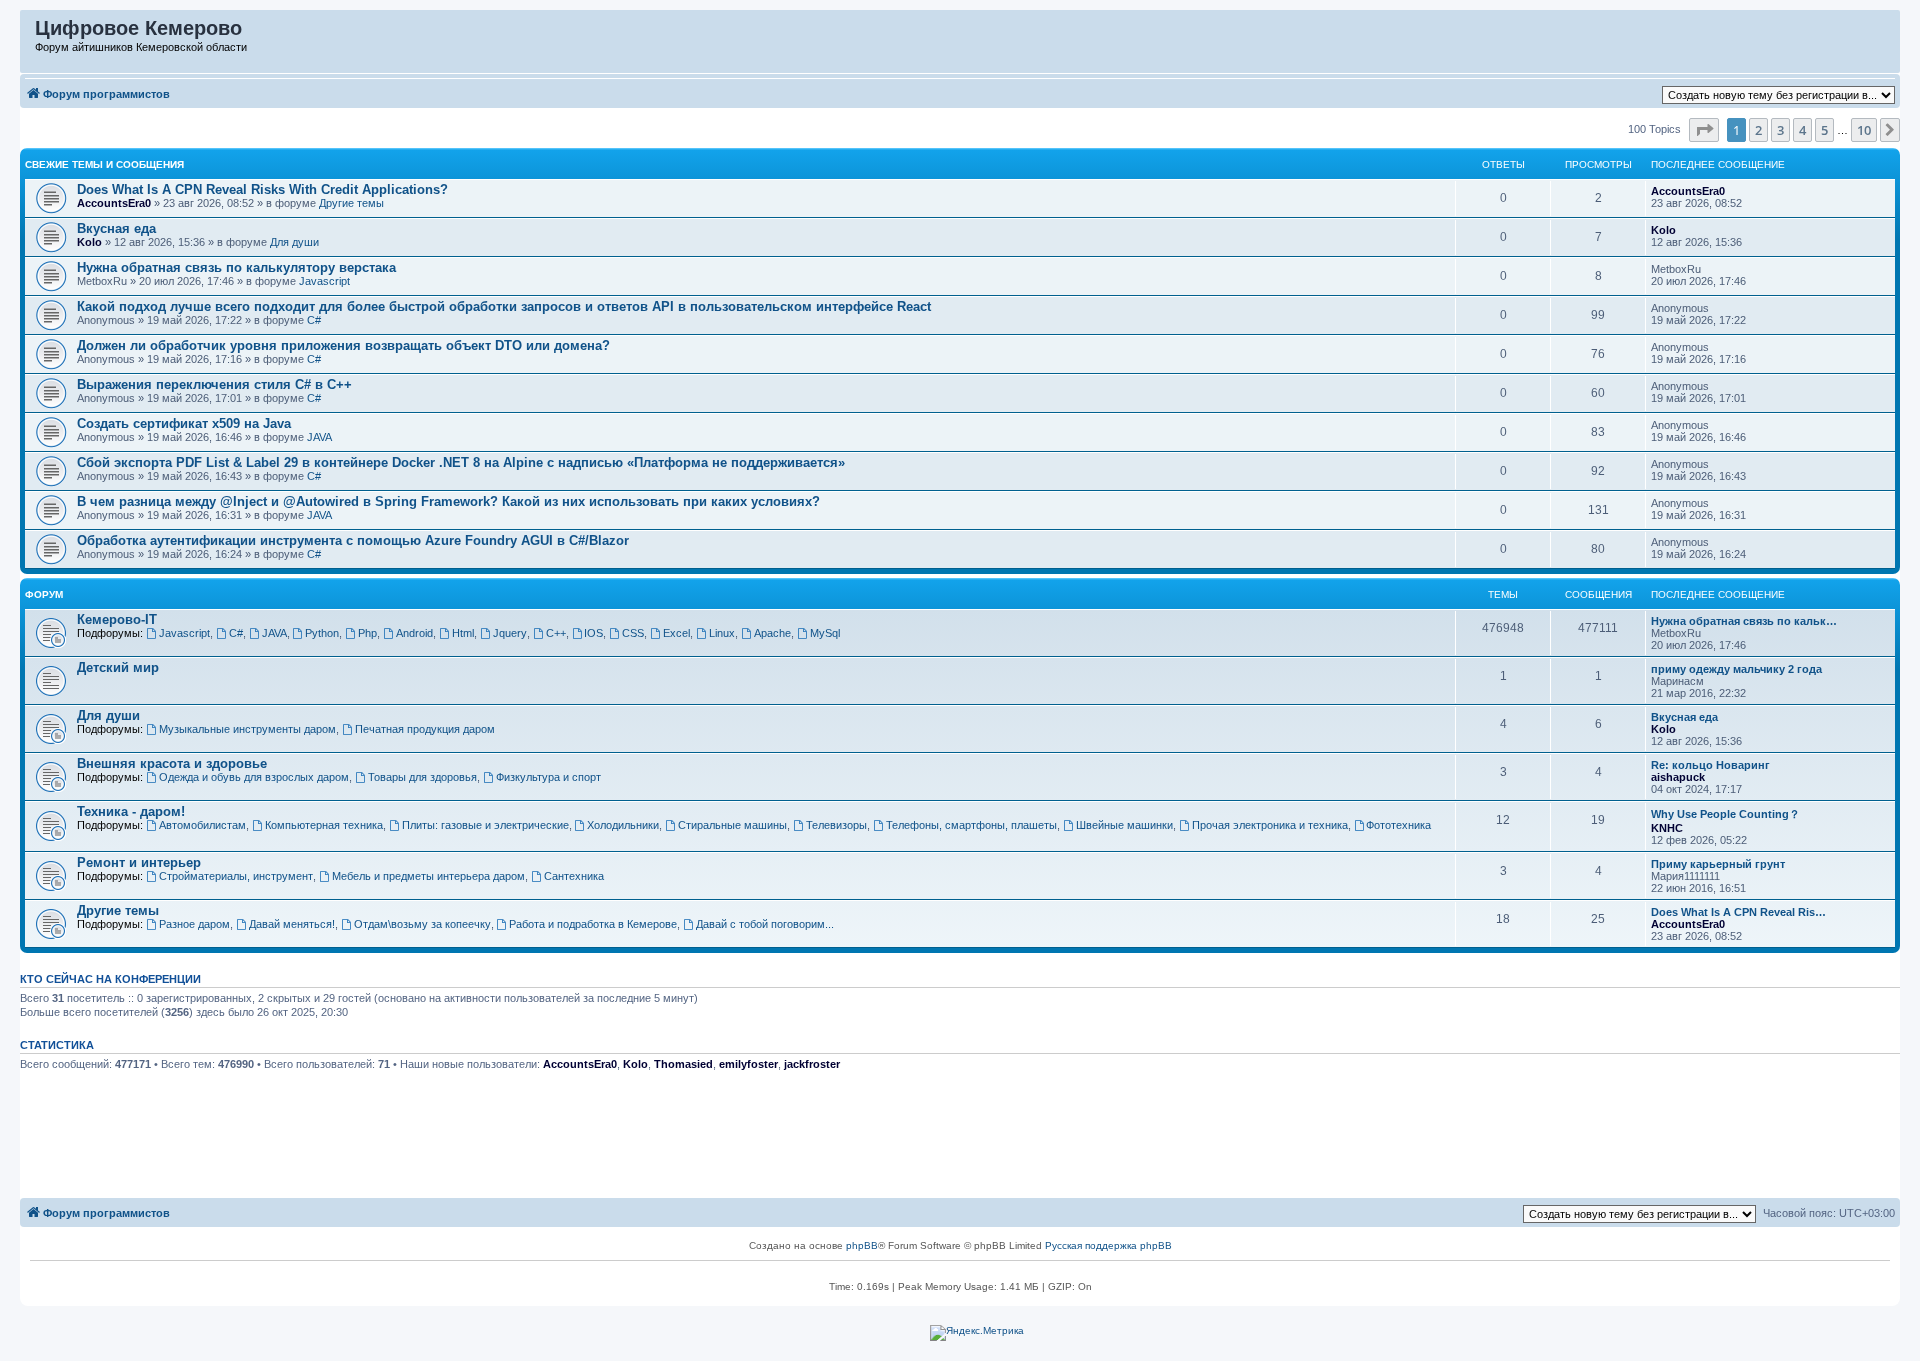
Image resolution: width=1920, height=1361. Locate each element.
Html (463, 633)
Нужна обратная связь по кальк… (1744, 621)
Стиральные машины (732, 825)
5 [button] (1824, 130)
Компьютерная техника (324, 825)
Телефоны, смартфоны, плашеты (971, 825)
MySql (825, 633)
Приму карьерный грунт (1718, 864)
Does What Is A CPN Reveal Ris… (1738, 912)
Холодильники (623, 825)
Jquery (510, 633)
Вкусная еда (116, 228)
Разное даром (194, 924)
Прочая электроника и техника (1270, 825)
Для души (294, 242)
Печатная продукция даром (425, 729)
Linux (722, 633)
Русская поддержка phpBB (1108, 1245)
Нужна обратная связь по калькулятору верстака (236, 267)
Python (322, 633)
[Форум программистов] (28, 33)
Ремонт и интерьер (139, 862)
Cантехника (574, 876)
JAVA (319, 437)
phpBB (862, 1245)
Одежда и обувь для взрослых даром (254, 777)
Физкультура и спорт (548, 777)
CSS (633, 633)
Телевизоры (836, 825)
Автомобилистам (202, 825)
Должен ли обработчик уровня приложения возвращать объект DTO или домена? (343, 345)
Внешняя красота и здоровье (172, 763)
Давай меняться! (292, 924)
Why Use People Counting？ (1725, 814)
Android (414, 633)
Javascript (324, 281)
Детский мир (118, 667)
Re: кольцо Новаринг (1710, 765)
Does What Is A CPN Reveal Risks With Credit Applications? (262, 189)
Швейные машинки (1124, 825)
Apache (772, 633)
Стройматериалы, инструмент (236, 876)
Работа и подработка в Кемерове (593, 924)
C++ (556, 633)
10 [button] (1864, 130)
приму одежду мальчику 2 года (1736, 669)
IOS (593, 633)
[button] (1704, 130)
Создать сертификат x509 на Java (184, 423)
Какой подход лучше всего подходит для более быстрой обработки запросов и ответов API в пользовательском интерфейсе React (504, 306)
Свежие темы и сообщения (104, 164)
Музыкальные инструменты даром (247, 729)
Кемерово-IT (117, 619)
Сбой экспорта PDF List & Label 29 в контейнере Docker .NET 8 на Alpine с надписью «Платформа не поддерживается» (461, 462)
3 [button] (1780, 130)
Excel (676, 633)
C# (314, 320)
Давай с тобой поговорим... (765, 924)
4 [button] (1802, 130)
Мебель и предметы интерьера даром (428, 876)
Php (367, 633)
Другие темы (351, 203)
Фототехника (1398, 825)
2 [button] (1758, 130)
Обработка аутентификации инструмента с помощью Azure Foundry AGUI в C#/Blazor (353, 540)
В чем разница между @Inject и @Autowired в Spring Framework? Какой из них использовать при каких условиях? (448, 501)
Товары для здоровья (422, 777)
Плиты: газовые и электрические (485, 825)
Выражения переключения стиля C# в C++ (214, 384)
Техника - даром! (131, 811)
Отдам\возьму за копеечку (422, 924)
